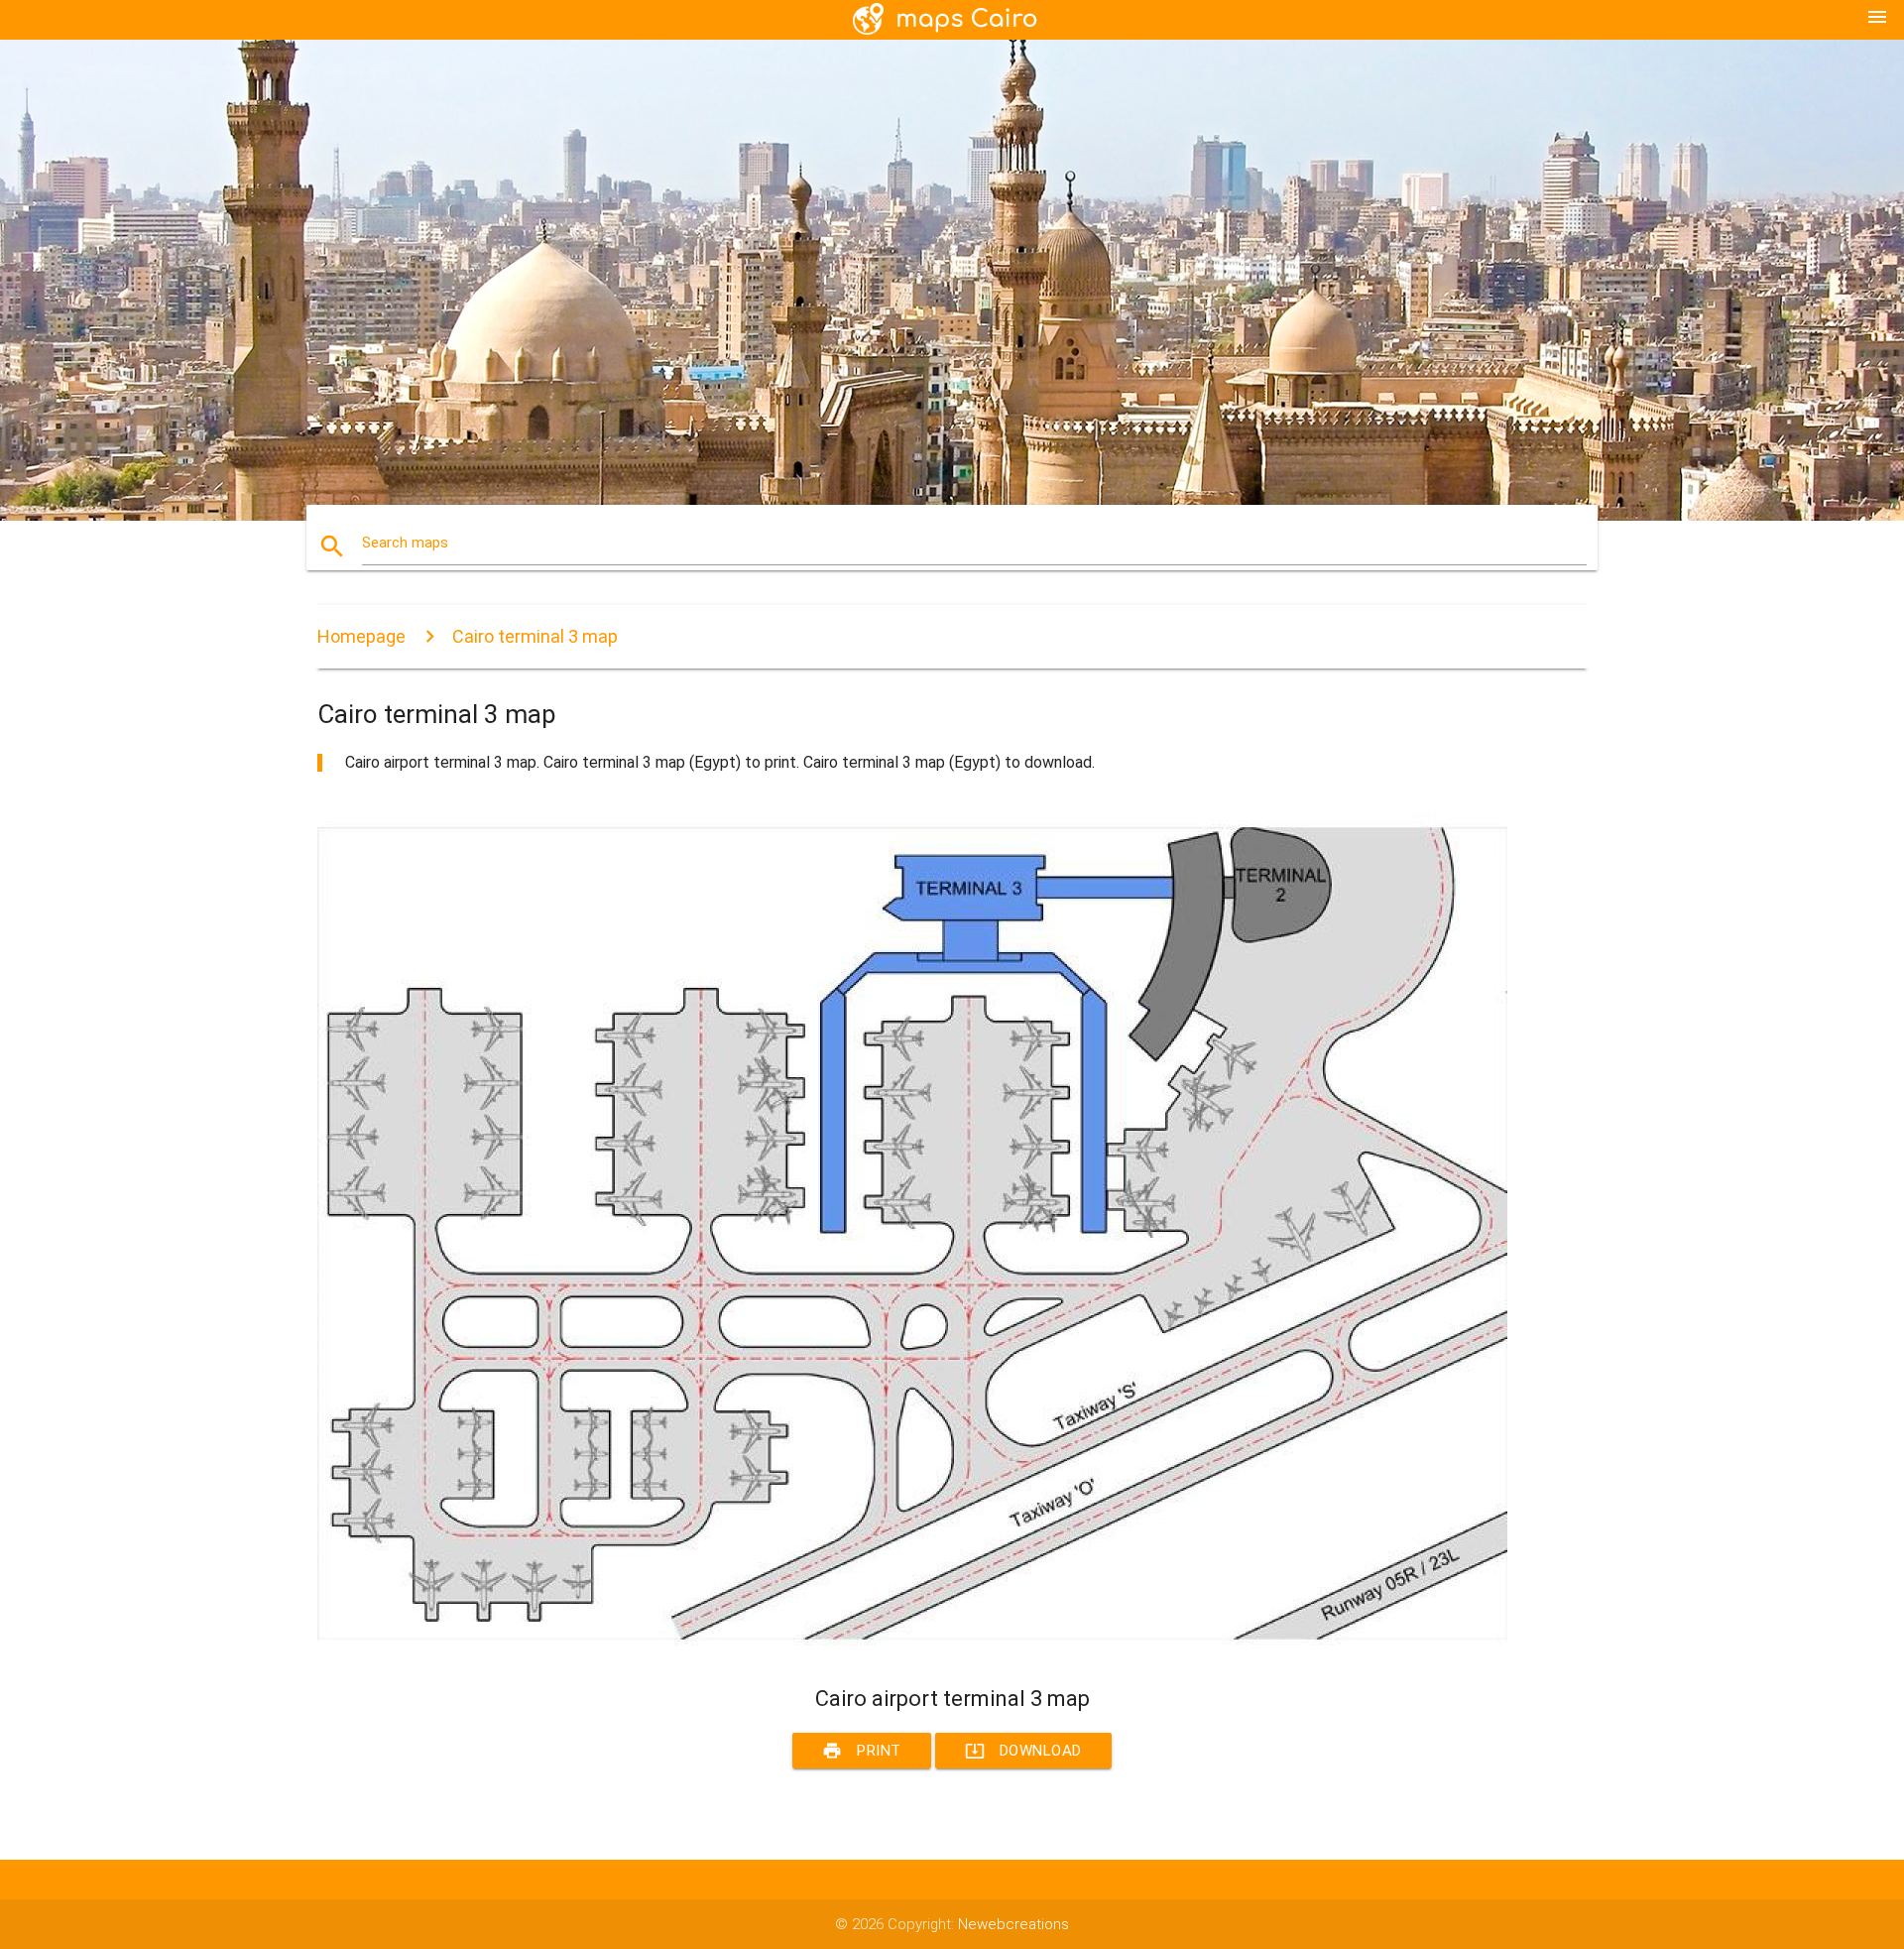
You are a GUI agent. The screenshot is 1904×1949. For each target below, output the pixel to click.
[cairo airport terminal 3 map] (912, 1649)
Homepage (361, 636)
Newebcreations (1013, 1924)
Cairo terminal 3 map (535, 636)
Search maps (405, 543)
